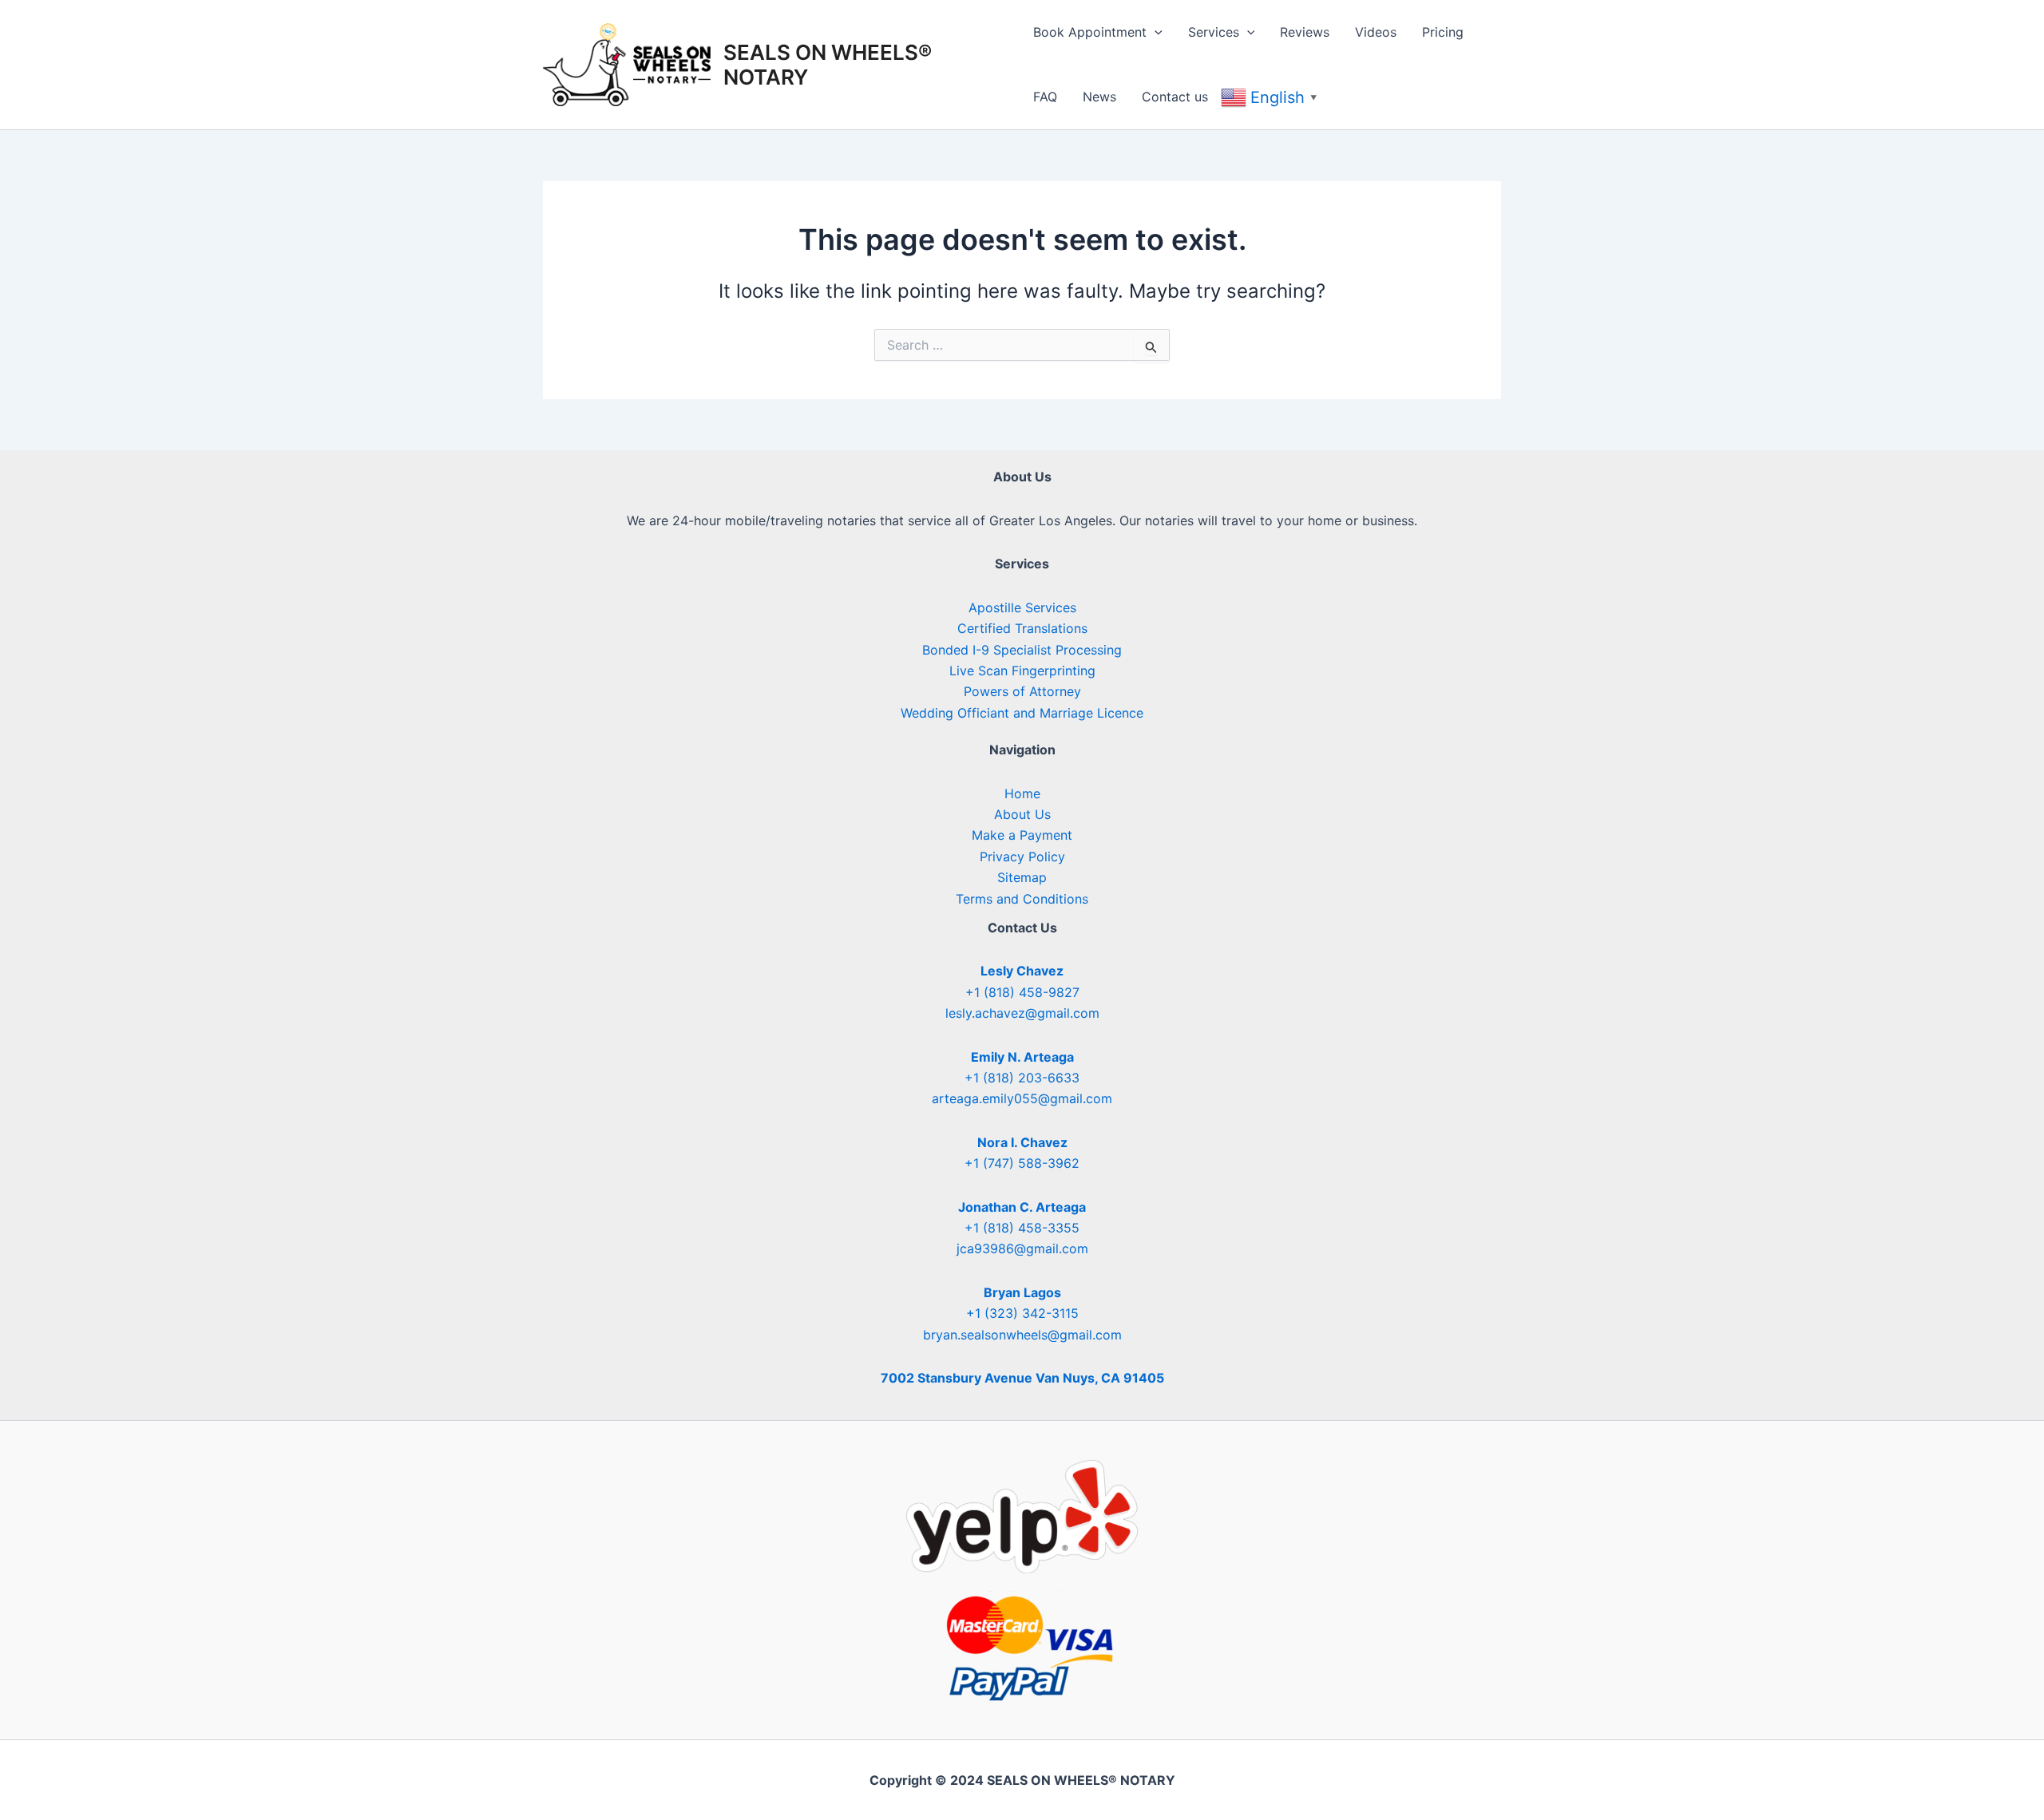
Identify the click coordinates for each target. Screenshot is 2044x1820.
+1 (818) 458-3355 (1022, 1228)
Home (1022, 793)
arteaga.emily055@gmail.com (1022, 1098)
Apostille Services (1022, 607)
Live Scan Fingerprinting (1022, 671)
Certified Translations (1022, 628)
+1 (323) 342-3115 (1022, 1313)
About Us (1022, 814)
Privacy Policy (1022, 857)
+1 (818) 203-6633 (1022, 1078)
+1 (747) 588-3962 (1022, 1163)
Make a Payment (1022, 835)
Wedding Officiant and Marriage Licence (1022, 713)
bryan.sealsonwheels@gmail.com (1022, 1335)
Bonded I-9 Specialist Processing (1022, 650)
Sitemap (1022, 877)
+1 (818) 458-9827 (1022, 992)
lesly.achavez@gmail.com (1022, 1013)
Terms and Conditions (1022, 899)
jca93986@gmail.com (1022, 1248)
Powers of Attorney (1022, 691)
